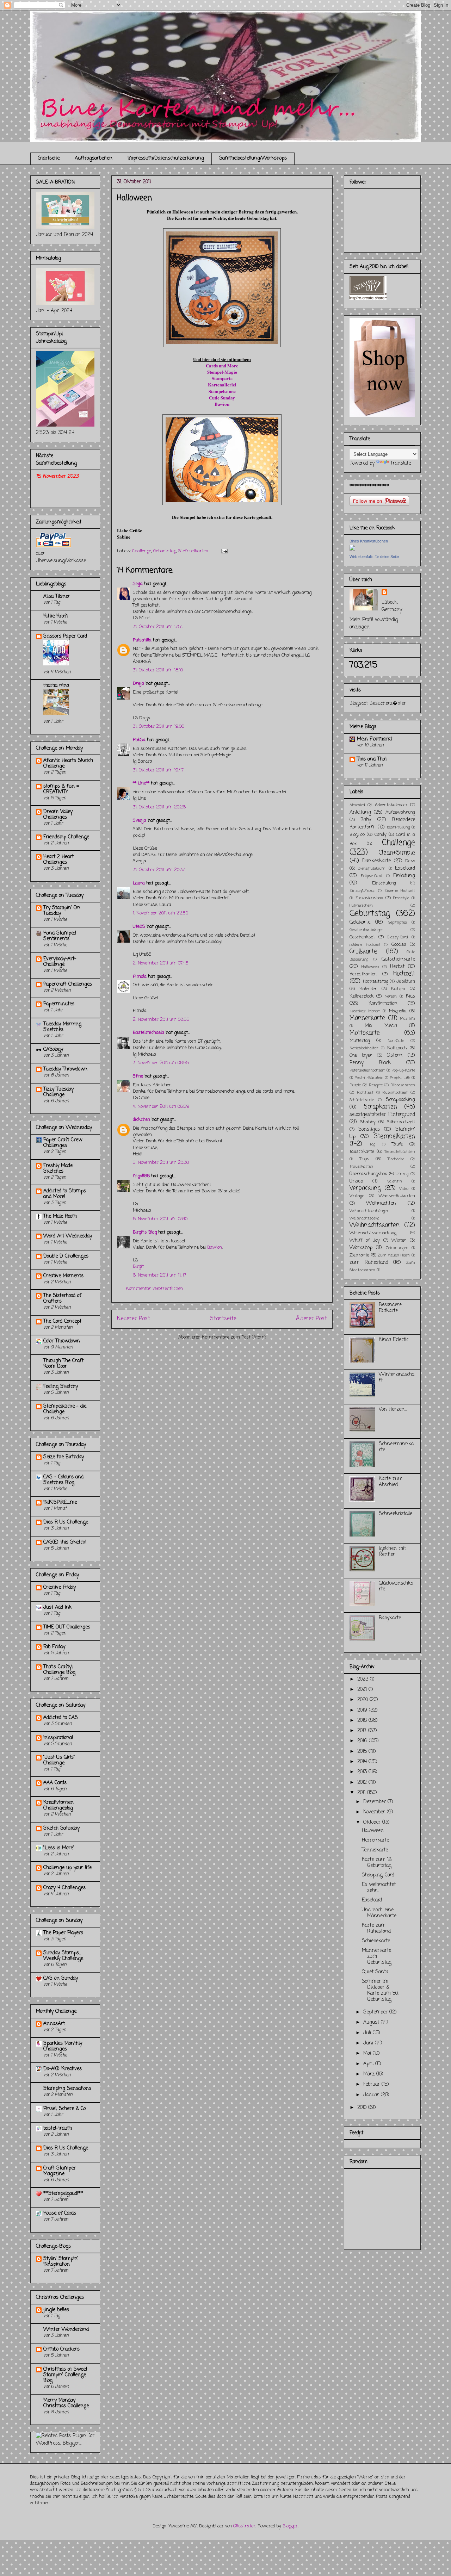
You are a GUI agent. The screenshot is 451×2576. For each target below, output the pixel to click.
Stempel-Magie (222, 372)
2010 (363, 2108)
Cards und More (222, 365)
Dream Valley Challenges (58, 815)
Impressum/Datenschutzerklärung (166, 158)
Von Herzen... (393, 1410)
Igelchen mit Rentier (392, 1552)
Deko (410, 861)
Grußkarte (363, 952)
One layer (361, 1056)
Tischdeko (396, 1159)
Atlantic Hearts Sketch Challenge (68, 764)
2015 (363, 1752)
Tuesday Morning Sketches (62, 1027)
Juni (369, 2043)
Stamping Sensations (67, 2089)
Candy (381, 835)
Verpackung (365, 1188)
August (372, 2022)
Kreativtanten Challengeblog (58, 1805)
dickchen (141, 1120)
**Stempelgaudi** (63, 2194)
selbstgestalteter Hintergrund (382, 1115)
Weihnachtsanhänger (369, 1211)
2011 (362, 1793)
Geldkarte (360, 922)
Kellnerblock (362, 996)
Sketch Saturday (61, 1828)
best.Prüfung (398, 827)
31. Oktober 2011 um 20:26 (159, 807)
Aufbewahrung (400, 812)
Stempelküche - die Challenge (65, 1409)
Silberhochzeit (401, 1122)
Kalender (368, 989)
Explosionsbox (369, 898)
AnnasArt (54, 2024)
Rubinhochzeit (395, 1093)
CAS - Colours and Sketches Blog (63, 1480)
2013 (363, 1772)
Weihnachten (381, 1203)
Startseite (49, 158)
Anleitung (360, 812)
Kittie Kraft (56, 616)
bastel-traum (58, 2128)
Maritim (407, 1019)
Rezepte (376, 1085)
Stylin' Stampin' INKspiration (61, 2262)
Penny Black (370, 1063)
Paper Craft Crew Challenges (63, 1143)
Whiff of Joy (365, 1240)
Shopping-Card (378, 1875)
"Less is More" (59, 1848)
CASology (53, 1050)
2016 (363, 1741)
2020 (363, 1700)
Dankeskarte (376, 861)
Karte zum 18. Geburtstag (377, 1863)
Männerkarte (367, 1018)
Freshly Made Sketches (58, 1169)
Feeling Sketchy (61, 1387)
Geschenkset (362, 937)
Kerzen (391, 996)
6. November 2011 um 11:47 (159, 1275)
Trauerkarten (361, 1166)
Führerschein (361, 905)
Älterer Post (311, 1319)
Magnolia (398, 1011)
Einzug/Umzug (362, 891)
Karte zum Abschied (391, 1482)
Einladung (404, 876)
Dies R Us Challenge (66, 1522)
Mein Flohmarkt (375, 739)
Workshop (361, 1248)
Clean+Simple (397, 853)
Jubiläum (406, 982)
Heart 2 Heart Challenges (58, 860)
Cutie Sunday (222, 398)
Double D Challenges (66, 1256)
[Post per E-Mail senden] (223, 551)
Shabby (368, 1122)
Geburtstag (165, 551)
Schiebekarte (376, 1941)
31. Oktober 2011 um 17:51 (158, 627)
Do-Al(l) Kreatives (63, 2069)
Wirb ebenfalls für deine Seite (374, 557)
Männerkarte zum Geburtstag (377, 1957)
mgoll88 (141, 1176)
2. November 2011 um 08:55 (161, 1020)
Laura (139, 883)
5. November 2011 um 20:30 (161, 1163)
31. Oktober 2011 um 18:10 (158, 670)
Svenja (140, 821)
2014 (363, 1762)
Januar (372, 2095)
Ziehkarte (359, 1255)
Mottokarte (365, 1033)
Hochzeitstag (376, 982)
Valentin (395, 1181)
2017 (363, 1731)
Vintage (357, 1196)
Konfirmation (383, 1004)
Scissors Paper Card (65, 636)
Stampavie (222, 378)
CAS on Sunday (61, 1978)
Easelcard (405, 868)
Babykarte (390, 1618)
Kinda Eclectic (394, 1340)
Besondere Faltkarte (390, 1308)
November (375, 1812)
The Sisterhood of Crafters (62, 1299)
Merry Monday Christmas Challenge (66, 2403)
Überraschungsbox (368, 1174)
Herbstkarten (363, 974)
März (370, 2074)
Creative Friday (60, 1587)
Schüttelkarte (362, 1100)
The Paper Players (63, 1933)
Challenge (142, 551)
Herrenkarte (375, 1840)
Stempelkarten (193, 551)
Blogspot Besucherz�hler (378, 704)
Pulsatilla (142, 640)
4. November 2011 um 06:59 (161, 1107)
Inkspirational (58, 1738)
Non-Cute (396, 1041)
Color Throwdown (62, 1341)
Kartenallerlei (222, 384)
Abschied (357, 805)
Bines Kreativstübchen (369, 541)
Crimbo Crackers (61, 2349)
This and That (372, 759)
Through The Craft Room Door (63, 1364)
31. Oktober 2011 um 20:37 (159, 870)
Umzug (402, 1174)
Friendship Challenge (66, 837)
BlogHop (357, 835)
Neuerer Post (134, 1319)
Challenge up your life (67, 1868)
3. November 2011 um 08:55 (161, 1063)
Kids (410, 996)
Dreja (138, 684)
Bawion (222, 404)
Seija (138, 584)
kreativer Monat (365, 1011)
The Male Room (60, 1216)
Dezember (375, 1802)
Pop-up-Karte (403, 1070)
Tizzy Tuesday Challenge (58, 1092)
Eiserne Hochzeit (400, 891)
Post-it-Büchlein (369, 1078)
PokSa (139, 740)
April (369, 2064)
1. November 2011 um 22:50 (160, 913)
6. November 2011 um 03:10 (160, 1219)
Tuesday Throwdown (65, 1069)
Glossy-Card (397, 937)
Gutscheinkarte (398, 959)
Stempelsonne (222, 391)
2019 (363, 1710)
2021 (363, 1690)
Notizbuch (397, 1048)
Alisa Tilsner (57, 597)
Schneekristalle (396, 1514)
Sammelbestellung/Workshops (253, 158)
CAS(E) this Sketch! (65, 1542)
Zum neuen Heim (394, 1255)
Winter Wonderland (66, 2330)
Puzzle (355, 1085)
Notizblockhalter (364, 1048)
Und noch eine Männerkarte (379, 1913)
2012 (363, 1783)
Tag (372, 1144)
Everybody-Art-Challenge (60, 962)
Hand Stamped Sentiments (60, 936)
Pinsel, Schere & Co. (65, 2109)
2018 (363, 1721)
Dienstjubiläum (372, 868)
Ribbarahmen (403, 1085)
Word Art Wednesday (68, 1236)
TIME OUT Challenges (67, 1627)
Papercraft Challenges (68, 984)
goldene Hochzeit (365, 945)
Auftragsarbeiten (94, 158)
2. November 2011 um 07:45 (161, 963)
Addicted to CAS (61, 1718)
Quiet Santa (375, 1972)
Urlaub (356, 1181)
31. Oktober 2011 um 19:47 (158, 770)
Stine (138, 1076)
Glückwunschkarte (396, 1587)
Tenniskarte (375, 1850)
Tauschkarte (362, 1152)
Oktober (373, 1822)
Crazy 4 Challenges (64, 1888)
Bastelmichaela (149, 1033)
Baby (366, 820)
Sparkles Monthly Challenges (63, 2046)
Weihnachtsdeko (364, 1218)
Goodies (399, 945)
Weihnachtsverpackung (373, 1233)
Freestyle (401, 898)
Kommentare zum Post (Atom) (234, 1337)
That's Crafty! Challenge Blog (59, 1670)
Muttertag (360, 1041)
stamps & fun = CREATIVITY (61, 789)
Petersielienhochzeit (367, 1070)
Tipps (364, 1159)
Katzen (398, 989)
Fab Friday (54, 1647)
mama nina (56, 686)
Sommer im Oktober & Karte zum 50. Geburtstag (380, 1990)
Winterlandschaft (397, 1378)
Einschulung (384, 883)
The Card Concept (62, 1321)
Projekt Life (400, 1078)
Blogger (290, 2526)
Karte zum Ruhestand (376, 1929)
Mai (368, 2053)
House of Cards (60, 2213)
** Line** (141, 783)
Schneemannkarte (396, 1447)
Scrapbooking (400, 1100)
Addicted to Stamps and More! (65, 1194)
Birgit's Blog (145, 1232)
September (376, 2012)
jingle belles (56, 2310)
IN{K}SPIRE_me (60, 1503)
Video (404, 1189)
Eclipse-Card (372, 876)
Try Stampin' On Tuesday (62, 911)
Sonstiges (369, 1129)
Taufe (397, 1144)
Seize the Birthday (64, 1457)
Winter (399, 1240)
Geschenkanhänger (366, 930)
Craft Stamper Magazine (60, 2171)
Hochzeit (404, 974)
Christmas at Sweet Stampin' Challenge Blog (65, 2375)
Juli (368, 2033)
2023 (364, 1679)
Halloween (370, 967)
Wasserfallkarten (397, 1196)
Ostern (395, 1056)
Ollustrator (244, 2526)
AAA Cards (55, 1783)
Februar (372, 2084)
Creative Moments (63, 1276)
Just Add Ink (58, 1607)
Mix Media (381, 1026)
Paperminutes (59, 1004)
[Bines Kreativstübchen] (352, 549)
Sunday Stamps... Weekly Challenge (63, 1956)
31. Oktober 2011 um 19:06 (159, 727)
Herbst (397, 967)
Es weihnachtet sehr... (379, 1888)
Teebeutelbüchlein (400, 1152)
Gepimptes (397, 922)
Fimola (140, 977)
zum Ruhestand (369, 1263)
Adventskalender (391, 805)
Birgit (138, 1267)
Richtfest (365, 1093)
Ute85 (139, 927)
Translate (401, 463)
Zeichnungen (397, 1248)
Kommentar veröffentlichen (154, 1289)
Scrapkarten (380, 1107)
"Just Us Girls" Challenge (59, 1760)
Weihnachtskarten (375, 1225)
